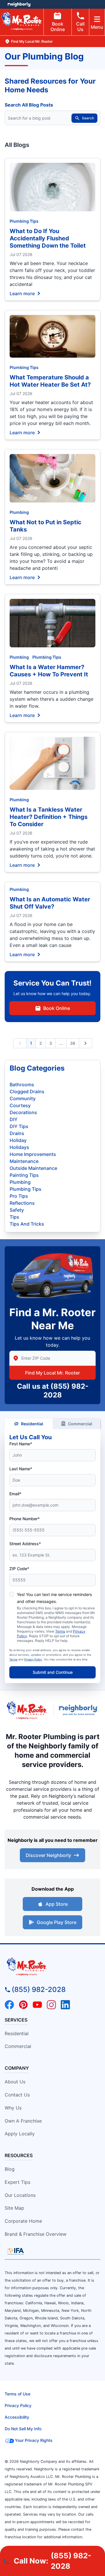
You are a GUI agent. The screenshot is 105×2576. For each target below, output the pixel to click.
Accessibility (17, 2417)
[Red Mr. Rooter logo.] (27, 1710)
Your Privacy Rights (34, 2440)
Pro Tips (19, 1196)
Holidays (19, 1147)
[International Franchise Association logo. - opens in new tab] (15, 2251)
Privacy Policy (33, 1659)
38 (73, 1043)
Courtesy (20, 1105)
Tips (14, 1217)
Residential (32, 1424)
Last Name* (21, 1469)
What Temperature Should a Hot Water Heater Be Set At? (50, 381)
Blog (10, 2169)
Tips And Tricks (27, 1224)
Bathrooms (22, 1085)
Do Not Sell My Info (23, 2429)
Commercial (80, 1424)
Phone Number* (24, 1519)
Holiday (18, 1140)
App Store (57, 1904)
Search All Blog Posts (29, 105)
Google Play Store (57, 1922)
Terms (60, 1631)
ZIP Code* (19, 1569)
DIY (14, 1119)
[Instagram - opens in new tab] (51, 2005)
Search (88, 118)
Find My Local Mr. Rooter (52, 1373)
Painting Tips (24, 1175)
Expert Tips (17, 2182)
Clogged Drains (27, 1091)
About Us (15, 2082)
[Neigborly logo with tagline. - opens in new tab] (80, 1710)
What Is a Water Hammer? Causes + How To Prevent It (49, 671)
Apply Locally (20, 2134)
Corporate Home (23, 2221)
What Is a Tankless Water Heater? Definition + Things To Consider (49, 817)
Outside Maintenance (33, 1168)
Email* (15, 1494)
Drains (17, 1133)
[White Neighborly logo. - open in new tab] (19, 4)
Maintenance (24, 1161)
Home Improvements (33, 1154)
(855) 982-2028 (39, 1989)
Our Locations (20, 2195)
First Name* (21, 1444)
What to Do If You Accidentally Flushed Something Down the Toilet (48, 238)
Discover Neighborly (48, 1855)
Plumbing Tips (24, 221)
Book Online (58, 27)
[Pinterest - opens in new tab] (23, 2005)
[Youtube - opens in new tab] (37, 2005)
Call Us (80, 27)
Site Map (14, 2208)
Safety (17, 1210)
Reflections (22, 1203)
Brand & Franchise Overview (36, 2234)
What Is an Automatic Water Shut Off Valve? (50, 903)
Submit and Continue (53, 1672)
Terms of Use (17, 2394)
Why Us (13, 2108)
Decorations (23, 1112)
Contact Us (17, 2095)
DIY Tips (19, 1126)
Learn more (22, 293)
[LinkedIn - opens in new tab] (65, 2005)
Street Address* (25, 1544)
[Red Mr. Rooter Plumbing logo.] (52, 1966)
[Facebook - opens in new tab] (9, 2005)
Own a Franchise (23, 2121)
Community (23, 1098)
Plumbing (19, 512)
